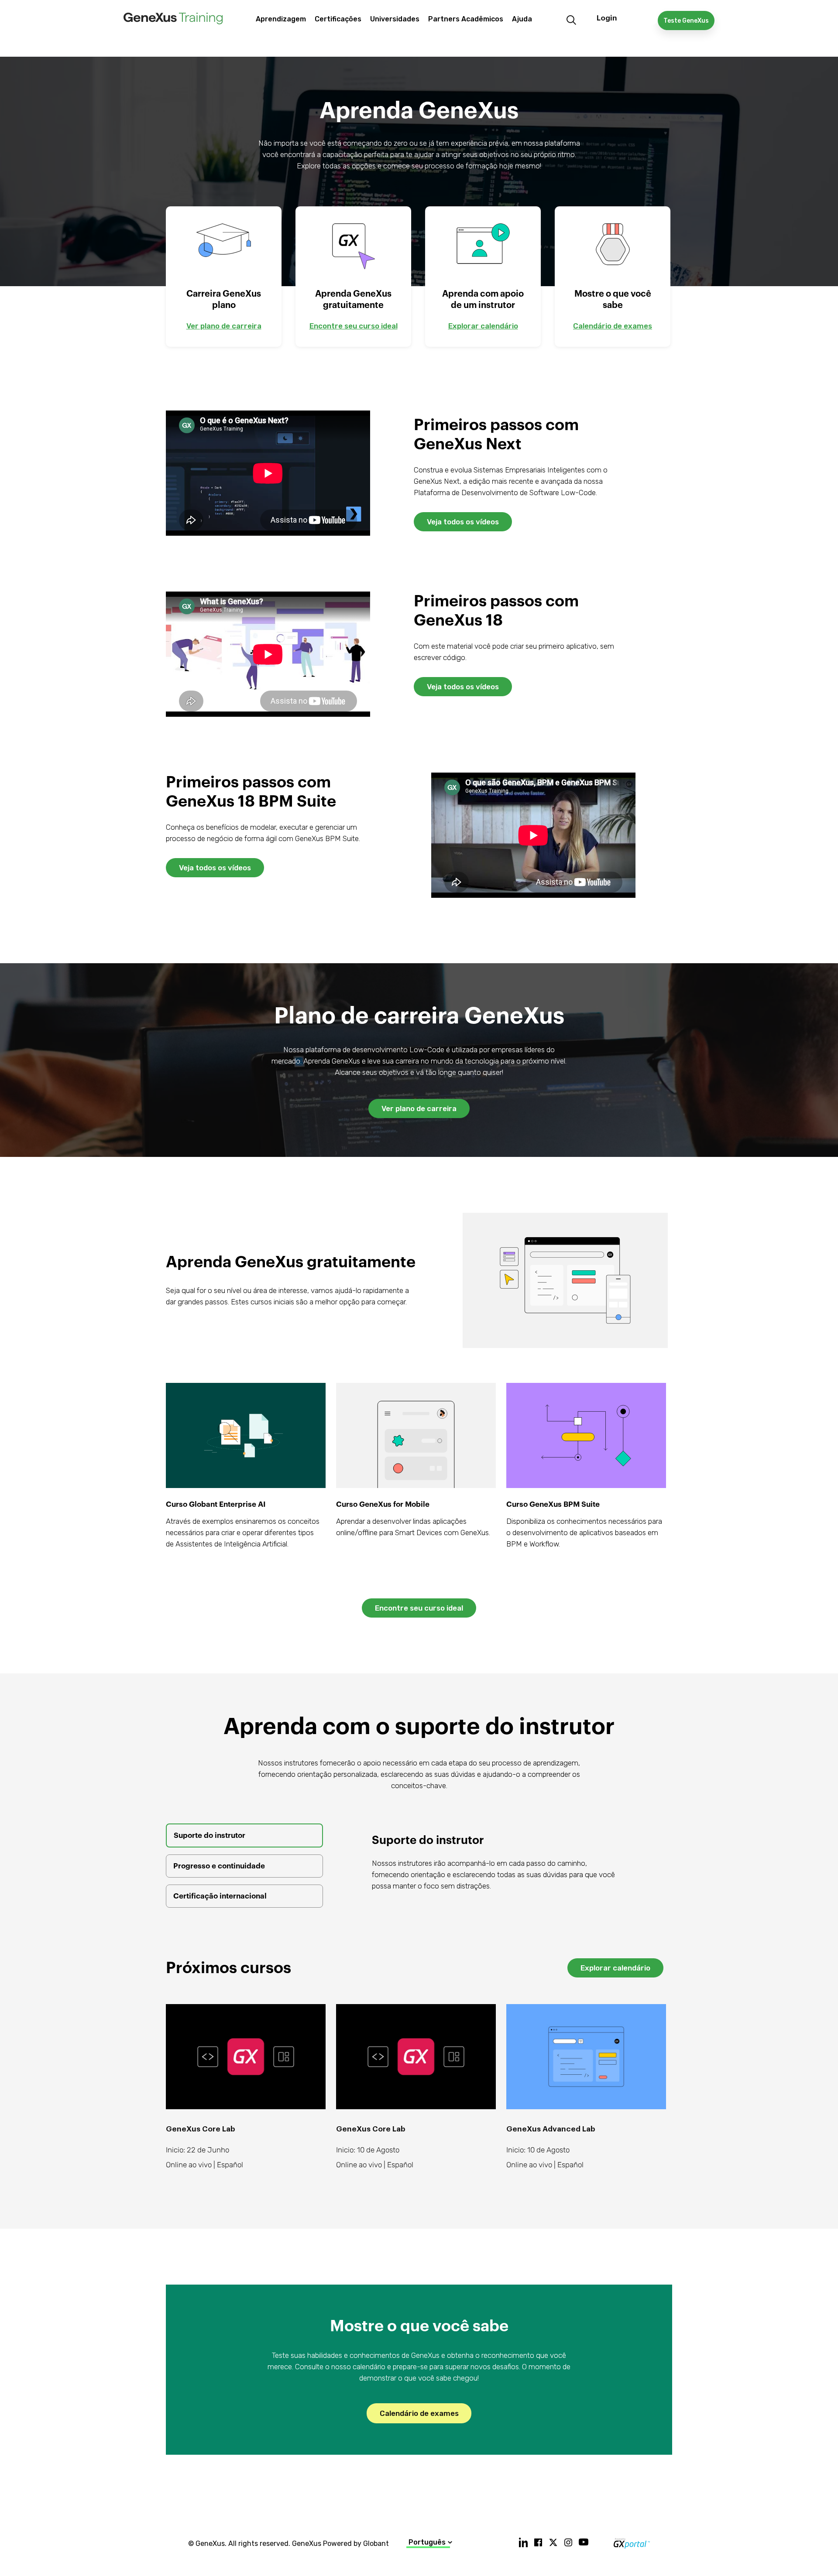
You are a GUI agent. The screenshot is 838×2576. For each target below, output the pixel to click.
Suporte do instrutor (209, 1835)
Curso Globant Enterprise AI (216, 1504)
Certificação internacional (220, 1896)
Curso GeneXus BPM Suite (553, 1504)
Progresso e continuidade (219, 1866)
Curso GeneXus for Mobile (383, 1504)
